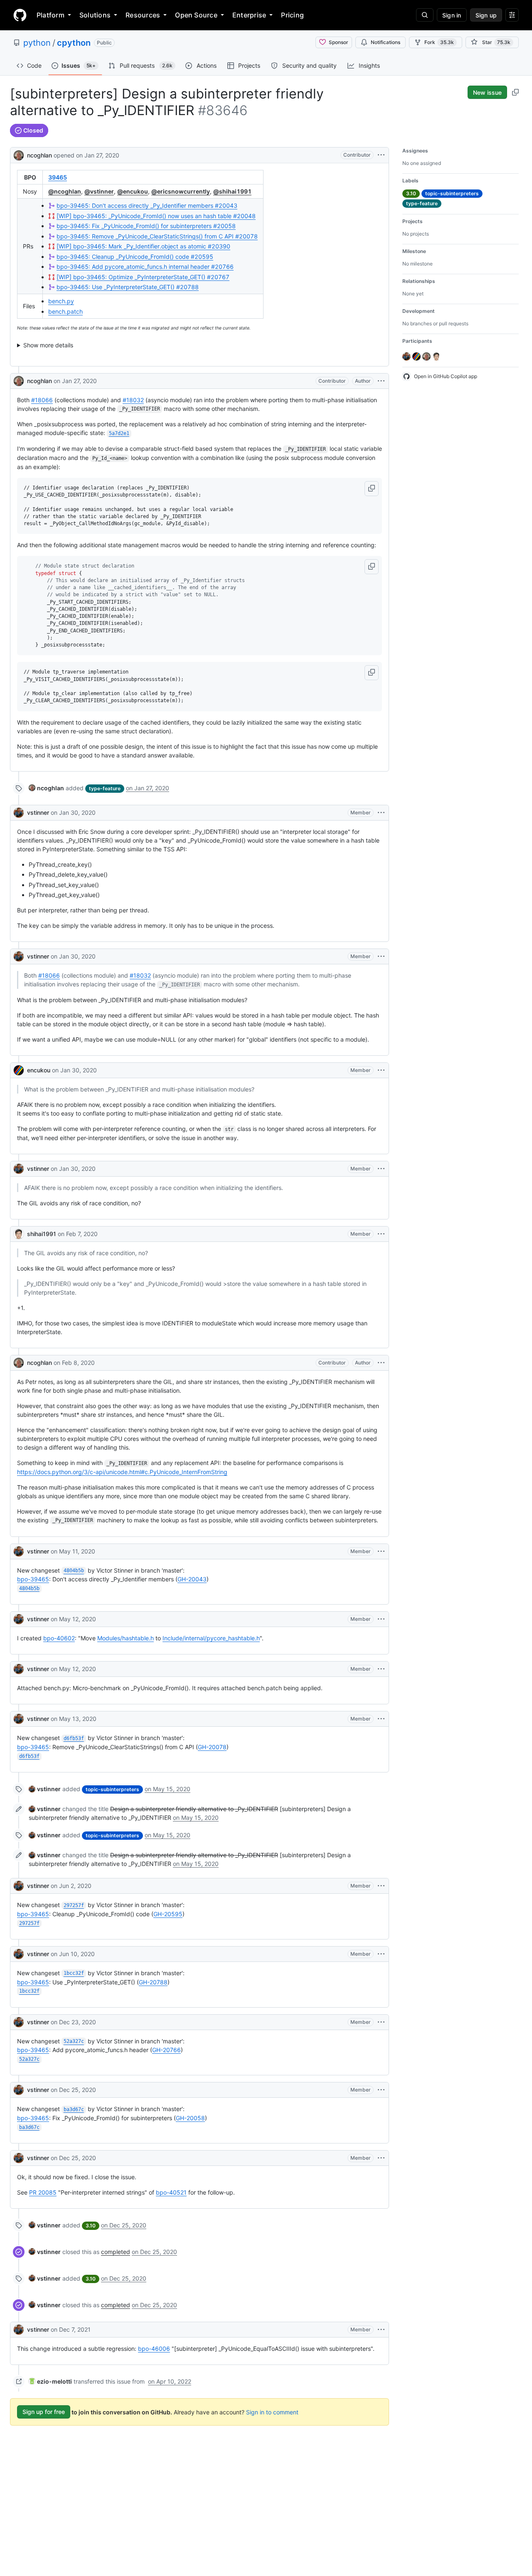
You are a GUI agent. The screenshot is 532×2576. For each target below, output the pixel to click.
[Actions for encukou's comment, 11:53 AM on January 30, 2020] (381, 1070)
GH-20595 (168, 1914)
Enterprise (249, 15)
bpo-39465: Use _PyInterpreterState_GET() (128, 287)
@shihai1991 (232, 191)
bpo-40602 (59, 1638)
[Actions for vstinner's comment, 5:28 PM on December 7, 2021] (381, 2330)
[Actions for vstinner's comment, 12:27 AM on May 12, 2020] (381, 1619)
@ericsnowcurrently (181, 191)
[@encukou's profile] (19, 1070)
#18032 (133, 400)
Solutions (95, 15)
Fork (439, 42)
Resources (143, 15)
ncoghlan (39, 155)
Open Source (196, 15)
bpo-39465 (33, 1579)
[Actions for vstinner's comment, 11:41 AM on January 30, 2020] (381, 956)
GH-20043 (192, 1579)
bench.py (61, 301)
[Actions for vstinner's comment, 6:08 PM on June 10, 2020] (381, 1954)
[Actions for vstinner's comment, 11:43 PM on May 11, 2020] (381, 1551)
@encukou (133, 191)
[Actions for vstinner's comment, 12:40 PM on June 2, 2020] (381, 1886)
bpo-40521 (171, 2192)
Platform (50, 15)
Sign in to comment (272, 2412)
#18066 (42, 400)
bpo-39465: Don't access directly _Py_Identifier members (147, 205)
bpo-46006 (154, 2349)
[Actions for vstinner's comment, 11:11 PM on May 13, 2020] (381, 1719)
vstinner (38, 812)
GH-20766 (166, 2050)
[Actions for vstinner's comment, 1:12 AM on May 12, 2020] (381, 1669)
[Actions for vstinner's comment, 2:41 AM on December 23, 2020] (381, 2022)
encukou (39, 1070)
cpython (74, 43)
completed (116, 2252)
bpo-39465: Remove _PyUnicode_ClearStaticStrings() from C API (157, 236)
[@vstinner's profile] (19, 813)
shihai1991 (42, 1234)
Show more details (48, 345)
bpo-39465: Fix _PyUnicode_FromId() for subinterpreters (146, 226)
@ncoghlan (65, 191)
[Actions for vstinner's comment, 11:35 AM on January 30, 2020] (381, 813)
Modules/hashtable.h (126, 1638)
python (37, 43)
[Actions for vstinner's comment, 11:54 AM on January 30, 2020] (381, 1169)
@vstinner (99, 191)
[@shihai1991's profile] (19, 1234)
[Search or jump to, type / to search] (425, 15)
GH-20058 (190, 2118)
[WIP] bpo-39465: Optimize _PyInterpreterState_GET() (143, 277)
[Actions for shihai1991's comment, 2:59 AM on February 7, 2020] (381, 1234)
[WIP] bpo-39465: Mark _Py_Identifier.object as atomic (143, 246)
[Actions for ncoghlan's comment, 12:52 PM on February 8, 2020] (381, 1363)
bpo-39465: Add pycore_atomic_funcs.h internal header (145, 267)
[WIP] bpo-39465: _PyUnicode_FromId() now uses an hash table (156, 216)
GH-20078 (212, 1747)
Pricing (292, 15)
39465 (58, 177)
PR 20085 (43, 2192)
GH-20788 (153, 1982)
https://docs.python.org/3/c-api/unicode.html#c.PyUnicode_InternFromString (122, 1472)
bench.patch (65, 311)
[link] (46, 788)
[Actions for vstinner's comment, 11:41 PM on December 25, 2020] (381, 2090)
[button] (372, 489)
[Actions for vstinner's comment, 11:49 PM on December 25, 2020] (381, 2158)
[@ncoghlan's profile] (19, 154)
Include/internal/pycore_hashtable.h (211, 1638)
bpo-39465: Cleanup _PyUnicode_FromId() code (135, 257)
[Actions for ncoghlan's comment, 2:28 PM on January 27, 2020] (381, 381)
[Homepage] (20, 15)
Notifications (385, 42)
